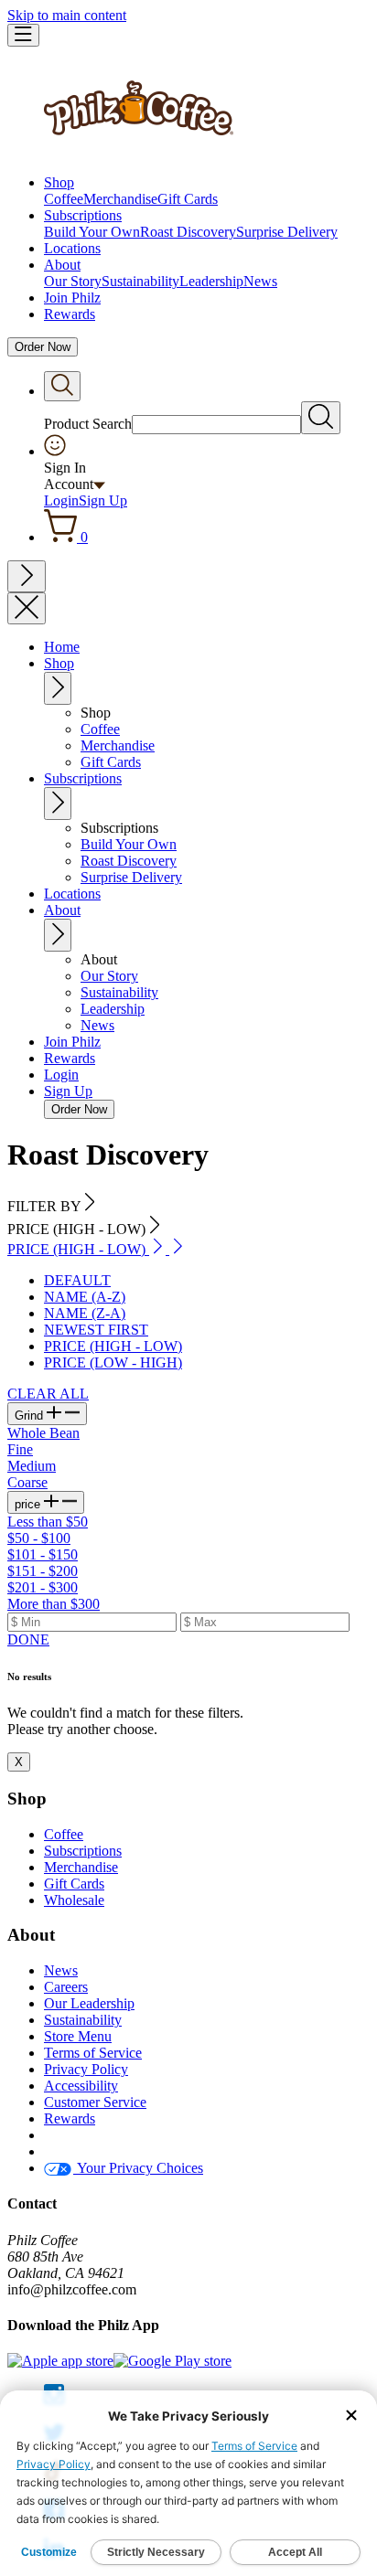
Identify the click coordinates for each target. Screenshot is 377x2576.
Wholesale (74, 1900)
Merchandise (120, 199)
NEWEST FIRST (96, 1330)
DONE (28, 1639)
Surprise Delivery (287, 232)
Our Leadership (89, 2003)
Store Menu (78, 2036)
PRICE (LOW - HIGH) (113, 1363)
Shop (59, 182)
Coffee (64, 199)
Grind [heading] (31, 1416)
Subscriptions (83, 215)
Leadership (211, 281)
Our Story (73, 281)
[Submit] (321, 418)
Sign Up (103, 500)
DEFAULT (77, 1280)
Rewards (70, 314)
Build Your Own (92, 232)
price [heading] (29, 1504)
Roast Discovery (188, 232)
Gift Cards (188, 199)
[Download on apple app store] (60, 2361)
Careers (66, 1987)
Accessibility (81, 2086)
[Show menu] (23, 35)
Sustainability (140, 281)
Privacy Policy (86, 2069)
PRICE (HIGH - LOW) (113, 1346)
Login (61, 500)
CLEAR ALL (48, 1394)
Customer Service (95, 2102)
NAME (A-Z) (85, 1297)
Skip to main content (67, 15)
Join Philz (72, 298)
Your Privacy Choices (138, 2168)
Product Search (88, 424)
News (260, 281)
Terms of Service (93, 2053)
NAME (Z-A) (85, 1313)
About (62, 265)
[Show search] (62, 386)
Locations (72, 248)
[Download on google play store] (172, 2361)
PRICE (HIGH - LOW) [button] (78, 1249)
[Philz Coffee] (139, 151)
